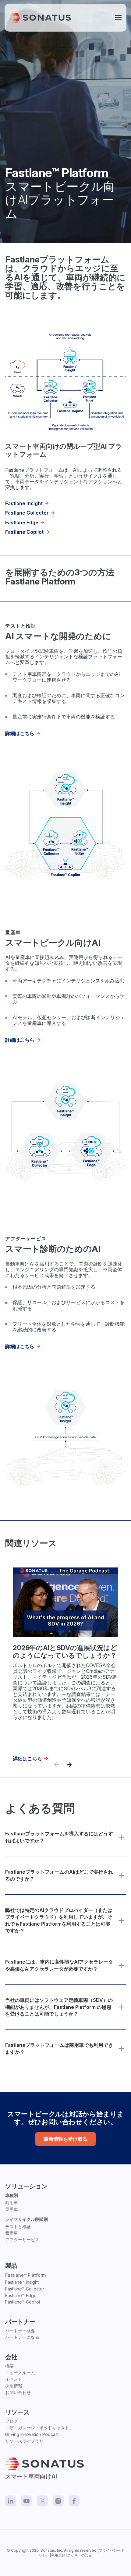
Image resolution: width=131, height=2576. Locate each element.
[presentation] (69, 1765)
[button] (118, 18)
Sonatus (48, 2550)
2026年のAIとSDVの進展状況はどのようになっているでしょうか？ (65, 1652)
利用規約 (58, 2555)
